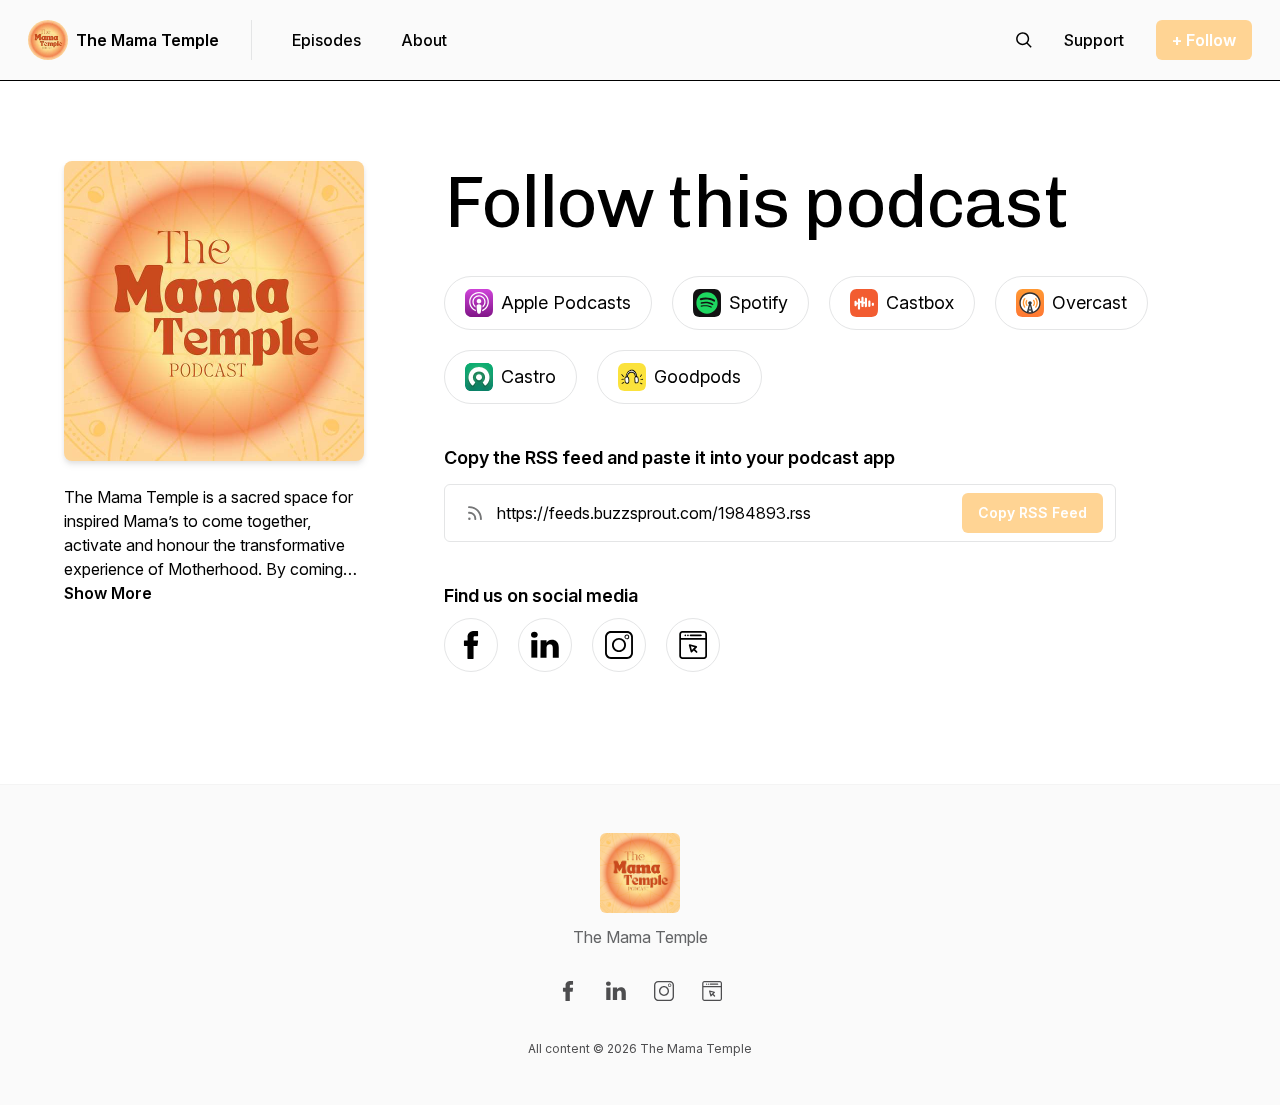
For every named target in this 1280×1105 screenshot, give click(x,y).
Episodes (326, 40)
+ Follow (1204, 40)
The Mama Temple (147, 40)
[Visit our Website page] (712, 991)
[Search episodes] (1024, 40)
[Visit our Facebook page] (568, 991)
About (424, 40)
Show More (108, 593)
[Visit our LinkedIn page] (616, 991)
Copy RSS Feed (1032, 512)
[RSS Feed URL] (475, 513)
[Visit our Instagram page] (664, 991)
